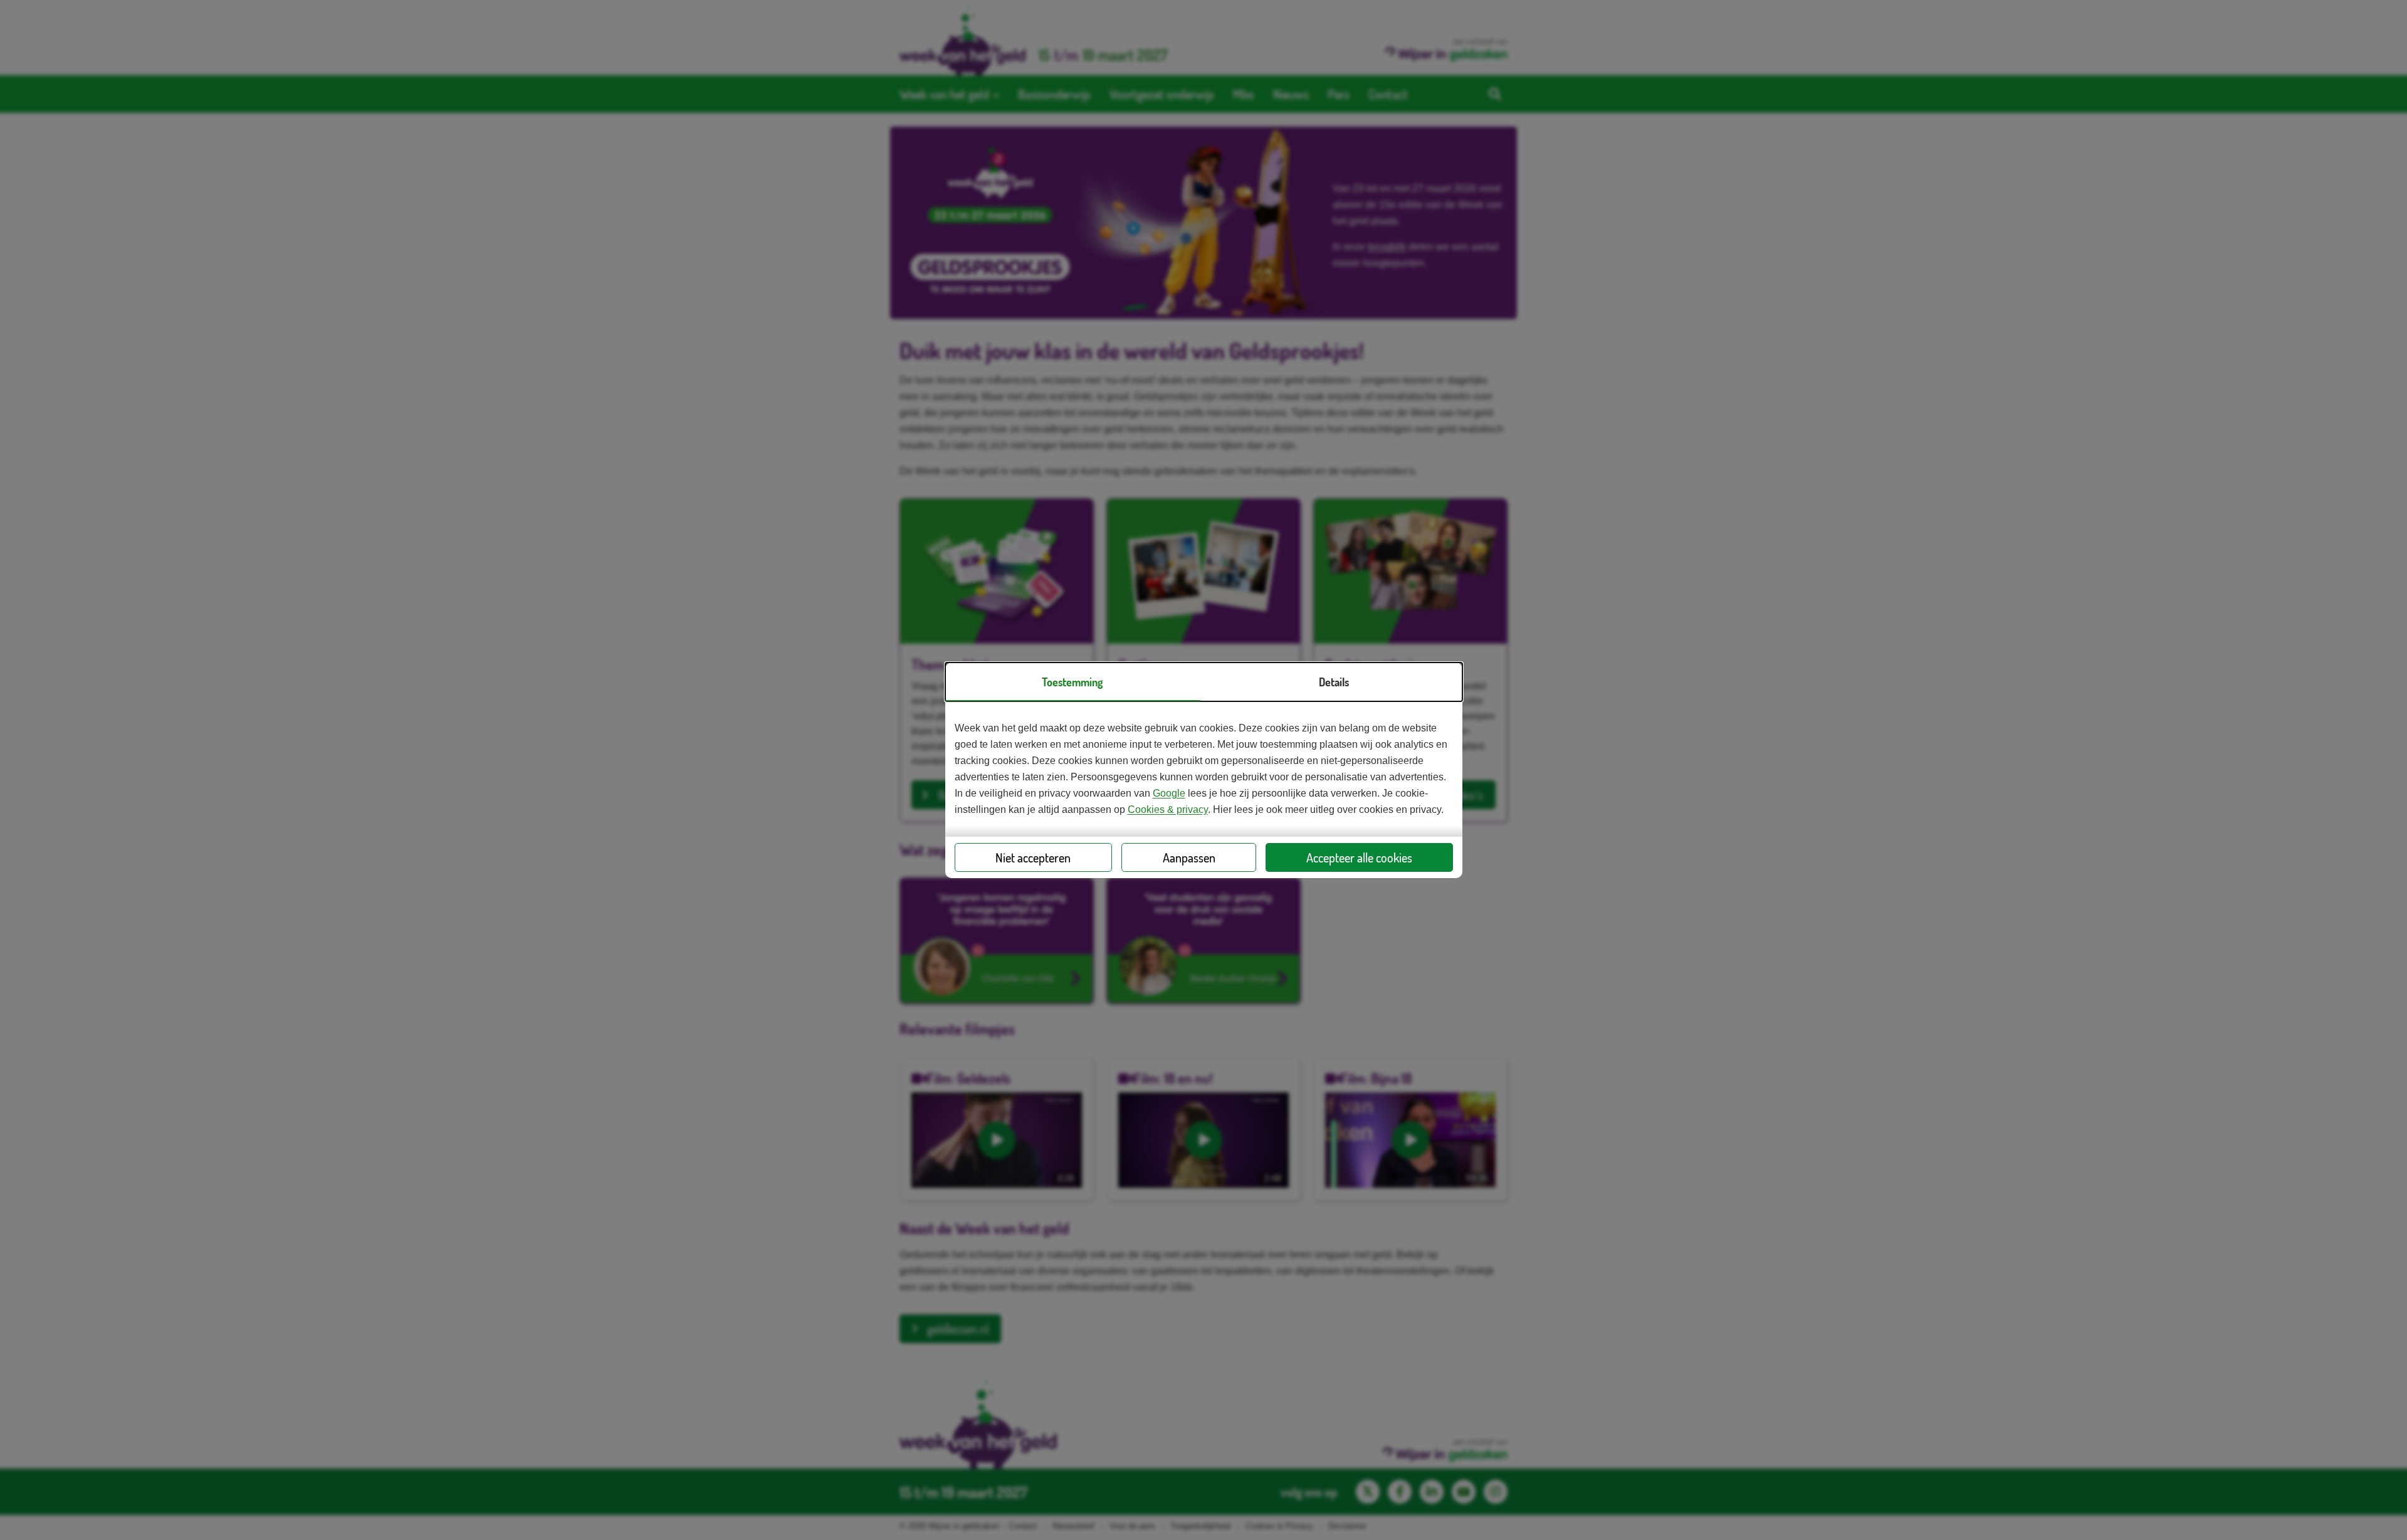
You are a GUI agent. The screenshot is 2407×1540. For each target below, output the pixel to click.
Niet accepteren (1033, 857)
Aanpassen (1189, 857)
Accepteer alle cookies (1359, 857)
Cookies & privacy (1168, 809)
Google (1169, 793)
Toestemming (1072, 682)
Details (1334, 682)
